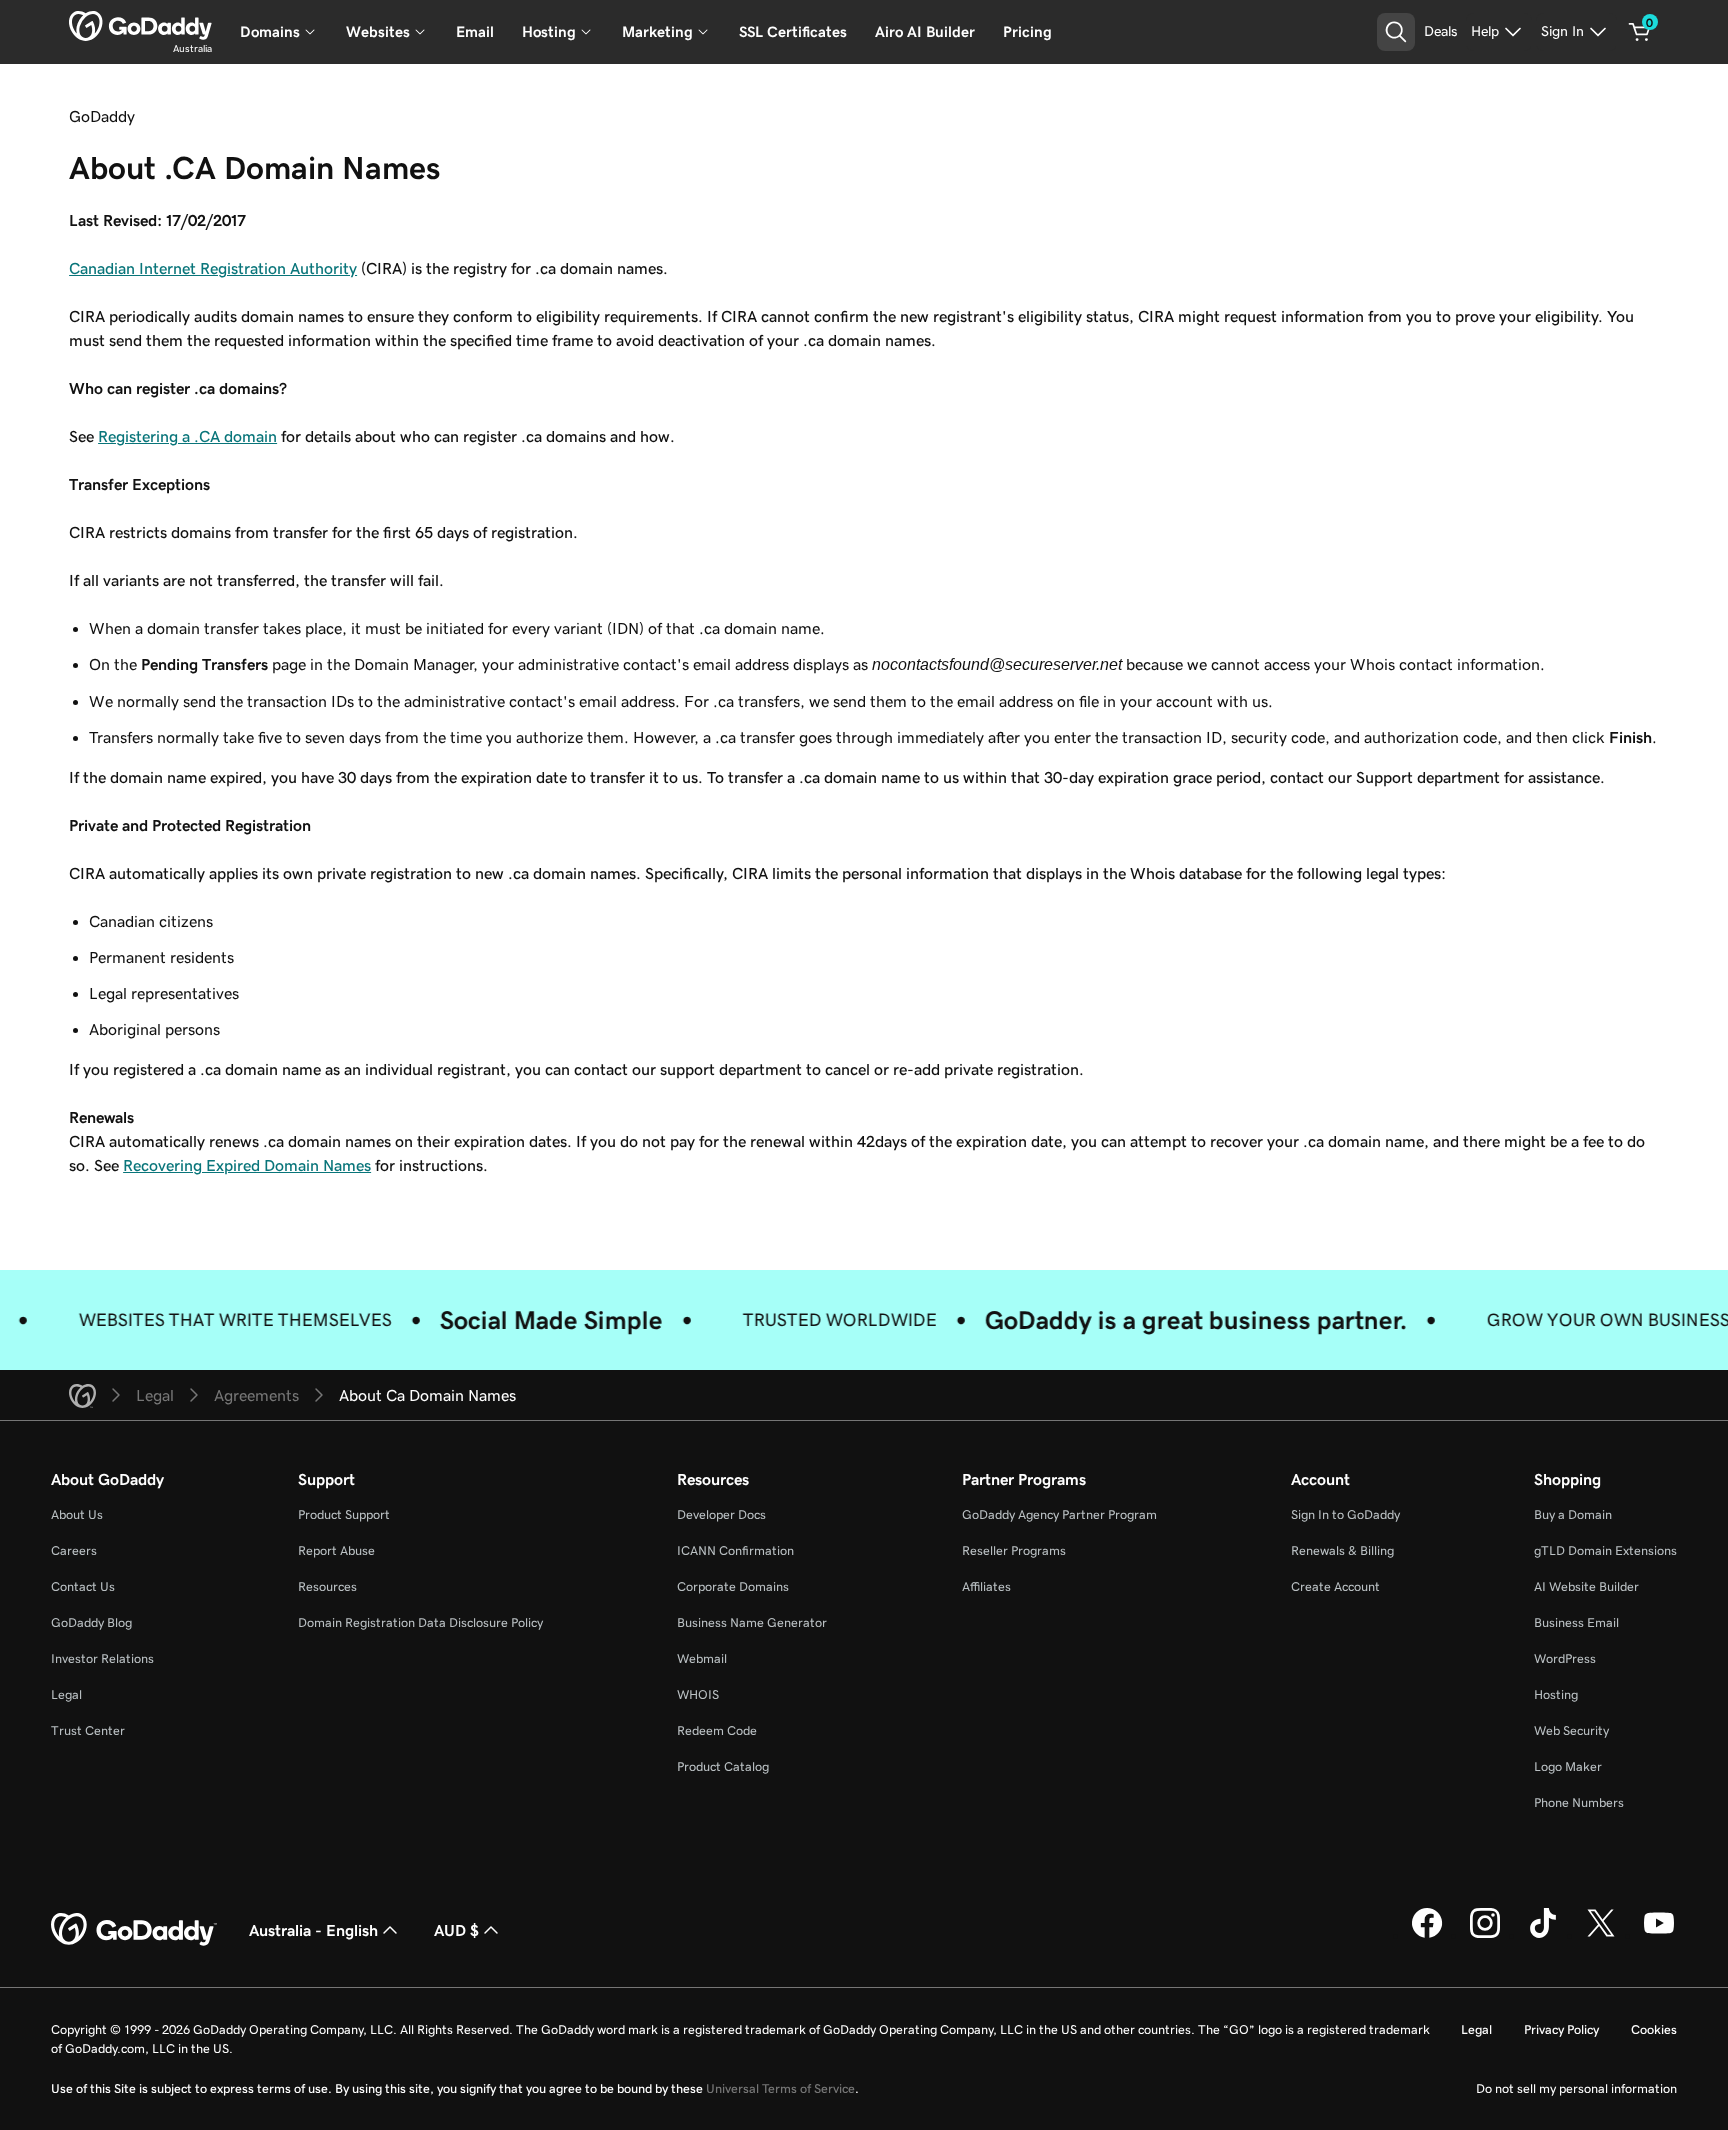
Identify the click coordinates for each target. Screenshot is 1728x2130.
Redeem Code (717, 1730)
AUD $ (456, 1930)
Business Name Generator (752, 1622)
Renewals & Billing (1342, 1550)
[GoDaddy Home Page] (134, 1930)
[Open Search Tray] (1396, 32)
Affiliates (986, 1586)
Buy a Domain (1573, 1514)
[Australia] (140, 26)
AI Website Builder (1586, 1586)
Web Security (1571, 1730)
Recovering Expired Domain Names (247, 1165)
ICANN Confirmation (735, 1550)
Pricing (1027, 31)
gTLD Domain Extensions (1605, 1550)
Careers (74, 1550)
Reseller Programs (1014, 1550)
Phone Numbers (1579, 1802)
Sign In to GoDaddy (1345, 1514)
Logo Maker (1568, 1766)
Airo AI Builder (925, 31)
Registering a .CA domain (187, 436)
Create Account (1335, 1586)
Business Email (1576, 1622)
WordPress (1565, 1658)
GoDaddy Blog (91, 1622)
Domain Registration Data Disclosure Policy (420, 1622)
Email (475, 31)
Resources (327, 1586)
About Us (77, 1514)
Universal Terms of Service (780, 2088)
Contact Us (83, 1586)
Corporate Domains (733, 1586)
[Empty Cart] (1640, 32)
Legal (66, 1694)
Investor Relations (102, 1658)
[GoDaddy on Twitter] (1601, 1935)
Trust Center (88, 1730)
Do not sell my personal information (1576, 2088)
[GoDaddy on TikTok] (1543, 1935)
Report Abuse (336, 1550)
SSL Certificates (793, 31)
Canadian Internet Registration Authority (213, 268)
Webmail (702, 1658)
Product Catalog (723, 1766)
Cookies (1654, 2029)
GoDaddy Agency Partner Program (1059, 1514)
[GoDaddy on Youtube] (1659, 1935)
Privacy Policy (1561, 2029)
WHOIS (698, 1694)
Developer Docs (721, 1514)
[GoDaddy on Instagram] (1485, 1935)
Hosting (1556, 1694)
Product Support (344, 1514)
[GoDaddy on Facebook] (1427, 1935)
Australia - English (313, 1930)
